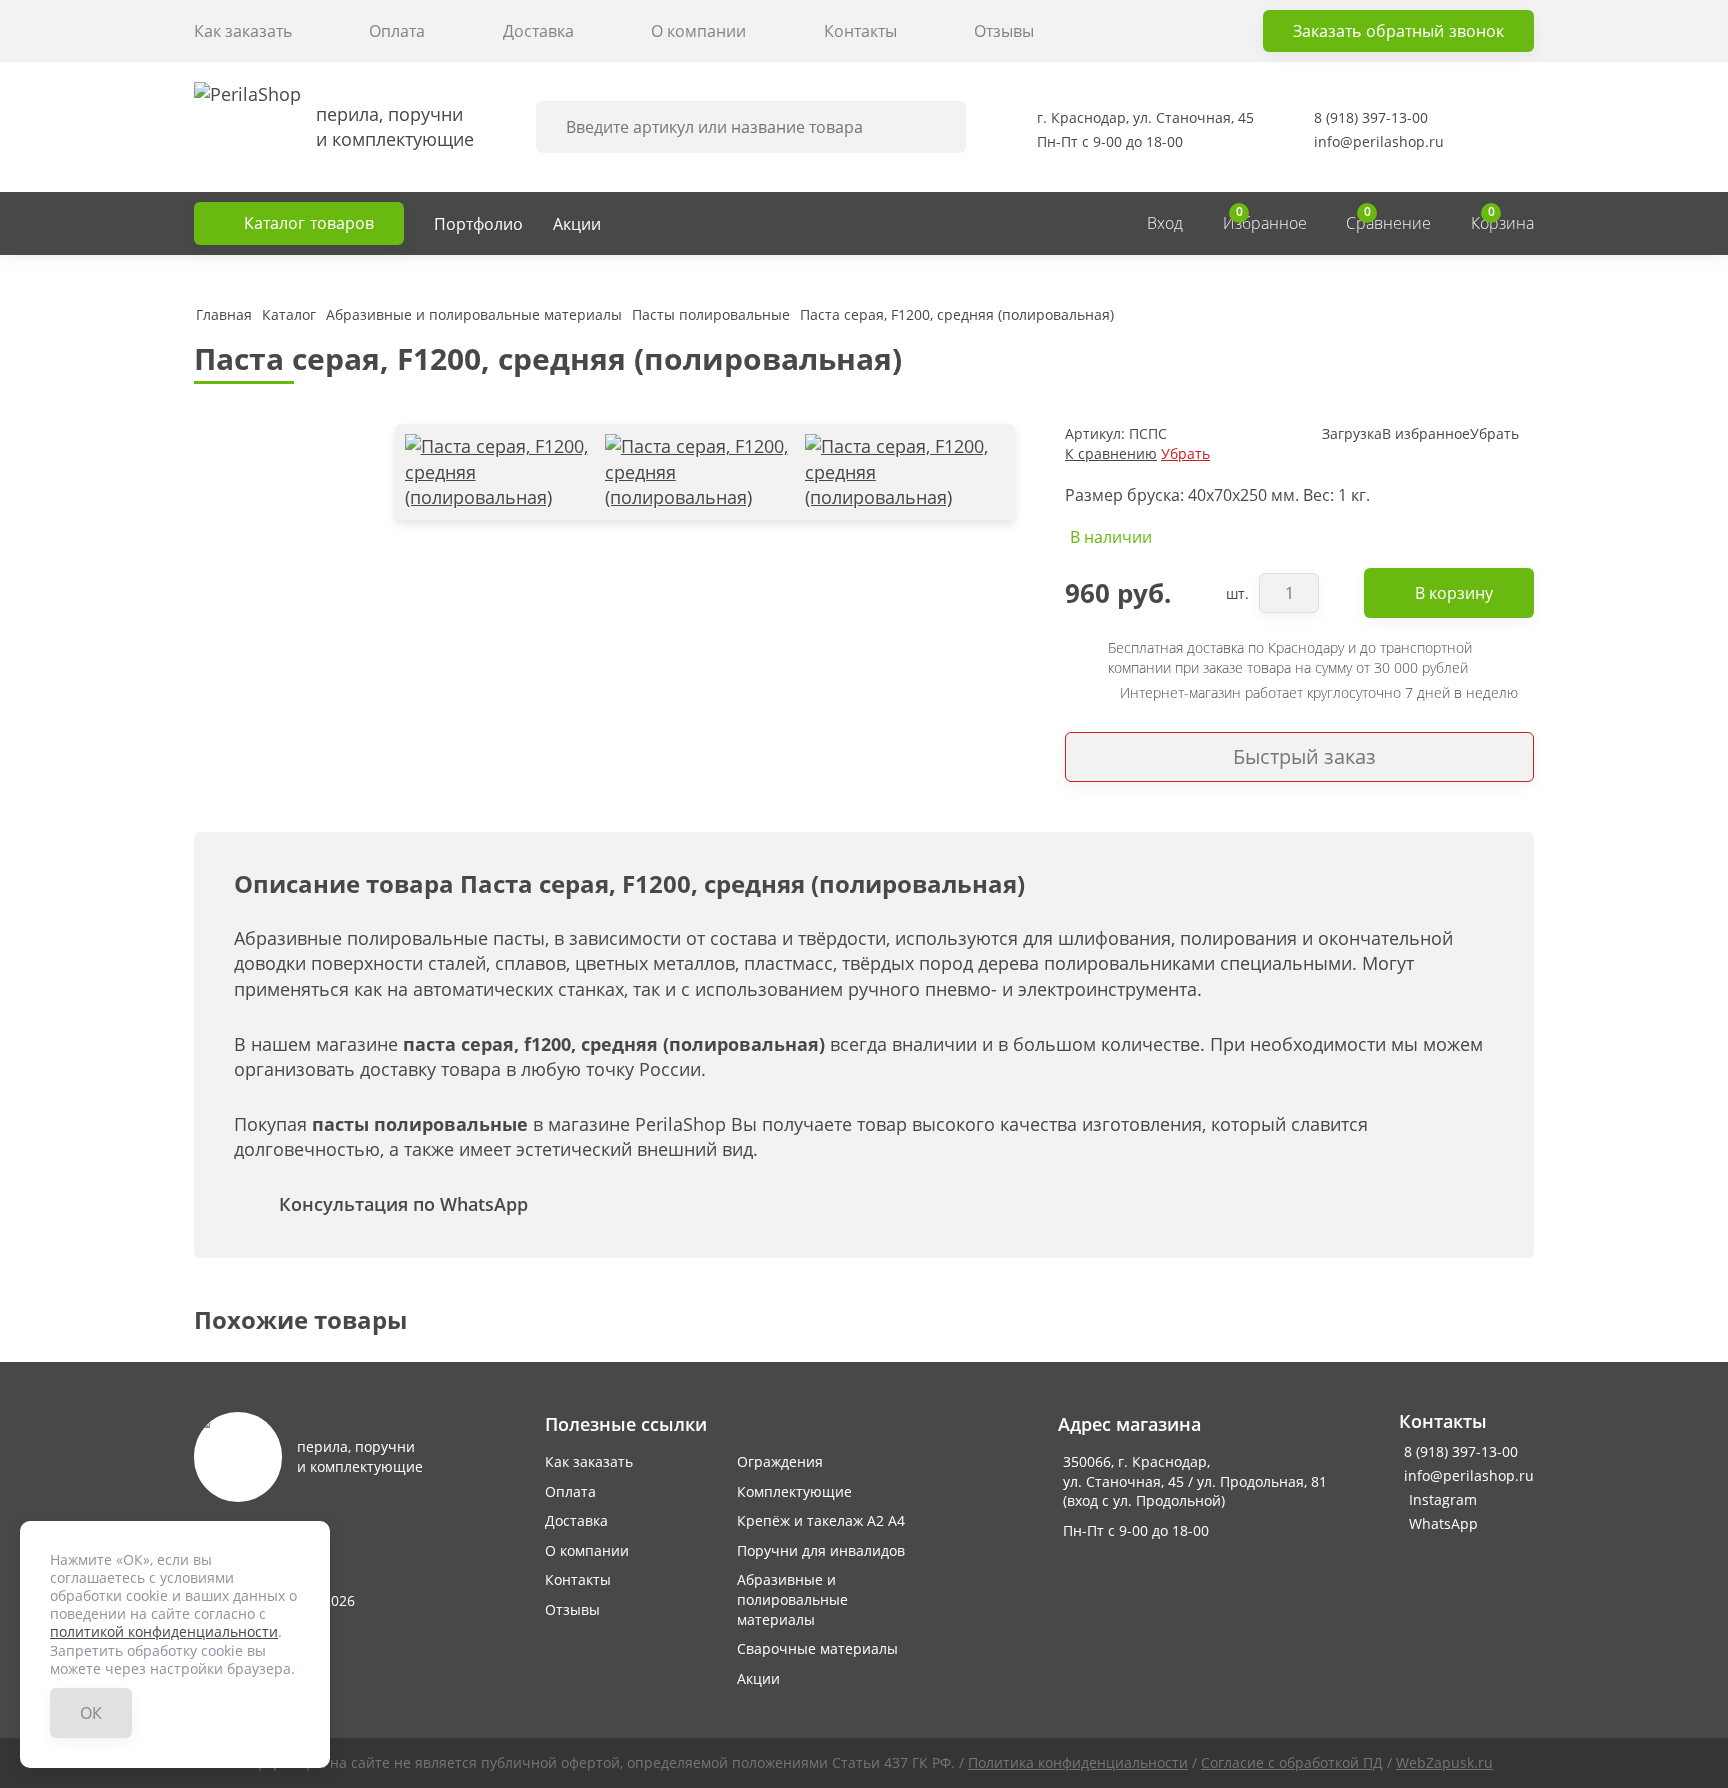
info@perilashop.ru (1379, 141)
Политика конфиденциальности (1078, 1762)
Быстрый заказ (1304, 756)
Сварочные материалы (817, 1648)
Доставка (538, 31)
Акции (577, 224)
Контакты (860, 31)
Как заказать (243, 31)
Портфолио (478, 224)
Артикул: (1095, 433)
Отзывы (1004, 31)
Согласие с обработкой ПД (1292, 1762)
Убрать (1185, 453)
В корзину (1454, 593)
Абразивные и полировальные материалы (792, 1599)
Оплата (397, 31)
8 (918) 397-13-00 (1371, 117)
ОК (91, 1713)
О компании (698, 31)
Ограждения (780, 1461)
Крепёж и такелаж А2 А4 (821, 1520)
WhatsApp (1424, 1524)
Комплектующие (794, 1491)
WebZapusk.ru (1444, 1762)
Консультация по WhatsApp (403, 1204)
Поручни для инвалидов (821, 1550)
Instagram (1424, 1500)
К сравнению (1111, 453)
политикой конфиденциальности (164, 1631)
